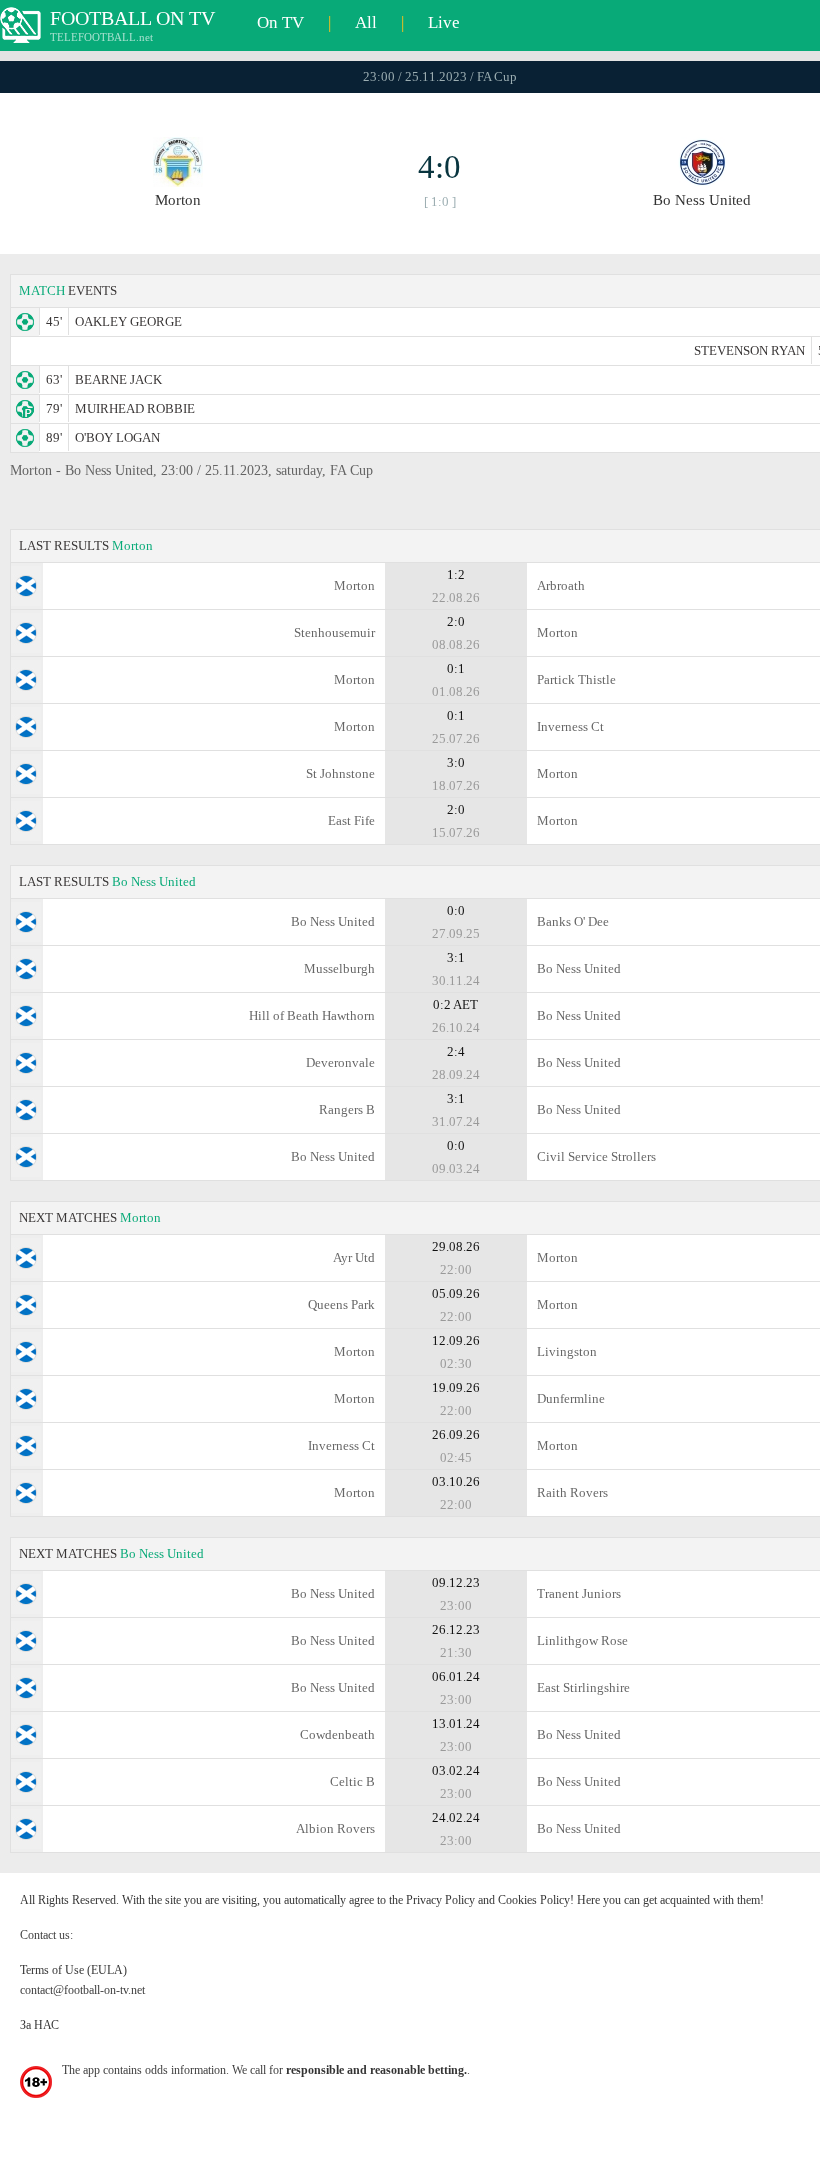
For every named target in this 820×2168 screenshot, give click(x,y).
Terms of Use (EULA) (73, 1970)
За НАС (39, 2025)
